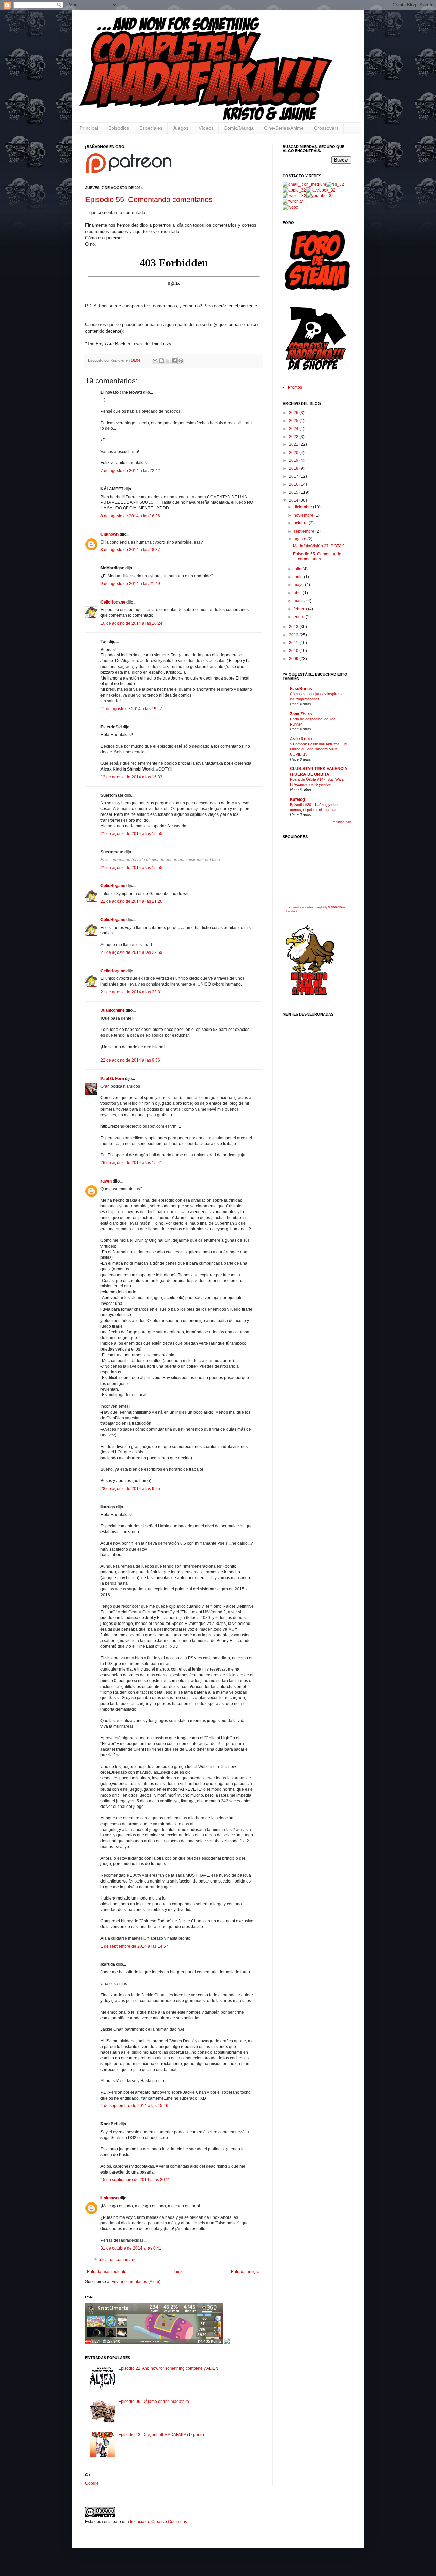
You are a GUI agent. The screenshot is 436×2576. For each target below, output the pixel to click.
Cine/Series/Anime (284, 128)
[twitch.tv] (293, 201)
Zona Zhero (301, 714)
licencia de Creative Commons (159, 2522)
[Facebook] (321, 190)
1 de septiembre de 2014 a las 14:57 (134, 1946)
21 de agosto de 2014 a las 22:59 (131, 952)
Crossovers (326, 128)
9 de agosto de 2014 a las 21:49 (130, 584)
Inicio (179, 2272)
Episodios (119, 128)
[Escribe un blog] (161, 361)
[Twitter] (294, 196)
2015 (294, 492)
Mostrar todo (342, 822)
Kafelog (297, 799)
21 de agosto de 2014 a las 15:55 (131, 834)
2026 (294, 413)
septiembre (305, 531)
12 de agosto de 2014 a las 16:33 (131, 777)
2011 (294, 643)
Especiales (151, 128)
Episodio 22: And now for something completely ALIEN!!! (170, 2368)
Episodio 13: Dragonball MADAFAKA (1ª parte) (161, 2435)
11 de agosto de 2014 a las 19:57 (131, 709)
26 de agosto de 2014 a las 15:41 (131, 1163)
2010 (294, 651)
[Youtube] (320, 196)
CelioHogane (113, 602)
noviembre (304, 515)
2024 (294, 429)
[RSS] (335, 184)
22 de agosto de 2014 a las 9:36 (130, 1060)
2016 (294, 484)
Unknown (110, 534)
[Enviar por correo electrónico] (155, 361)
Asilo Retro (301, 739)
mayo (299, 585)
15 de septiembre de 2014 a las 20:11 (135, 2180)
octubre (301, 523)
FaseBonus (301, 689)
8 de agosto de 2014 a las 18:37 (130, 550)
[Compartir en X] (168, 361)
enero (300, 617)
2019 (294, 460)
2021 (294, 444)
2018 (294, 468)
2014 (294, 500)
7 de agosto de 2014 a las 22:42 (130, 471)
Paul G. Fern (112, 1079)
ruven (106, 1181)
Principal (89, 128)
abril (298, 593)
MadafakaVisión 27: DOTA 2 (319, 546)
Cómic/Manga (239, 128)
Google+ (93, 2483)
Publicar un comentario (115, 2260)
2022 (294, 437)
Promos (295, 387)
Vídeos (206, 128)
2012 (294, 635)
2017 (294, 476)
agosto (300, 539)
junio (299, 577)
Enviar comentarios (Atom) (136, 2282)
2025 (294, 421)
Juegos (181, 128)
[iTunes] (294, 190)
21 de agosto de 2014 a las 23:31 (131, 992)
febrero (301, 609)
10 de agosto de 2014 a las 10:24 (131, 623)
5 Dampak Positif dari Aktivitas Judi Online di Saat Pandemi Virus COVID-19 (319, 749)
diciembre (303, 507)
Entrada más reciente (107, 2272)
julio (298, 569)
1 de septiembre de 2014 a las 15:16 (134, 2106)
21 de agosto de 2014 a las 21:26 (131, 901)
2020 (294, 453)
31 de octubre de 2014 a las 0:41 (131, 2248)
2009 (294, 659)
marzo (300, 601)
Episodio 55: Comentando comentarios (149, 200)
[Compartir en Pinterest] (181, 361)
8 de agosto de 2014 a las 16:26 (130, 516)
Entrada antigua (246, 2272)
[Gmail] (304, 184)
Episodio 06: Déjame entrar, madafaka (154, 2402)
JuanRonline (113, 1010)
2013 (294, 627)
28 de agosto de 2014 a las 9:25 (130, 1489)
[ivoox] (290, 207)
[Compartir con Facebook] (174, 361)
